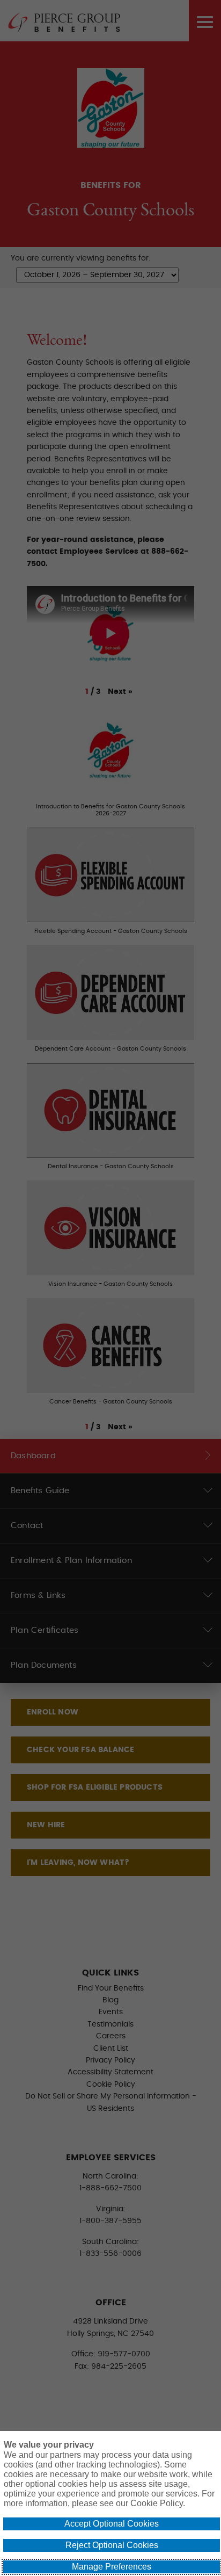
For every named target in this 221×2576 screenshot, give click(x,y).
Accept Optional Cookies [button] (112, 2524)
